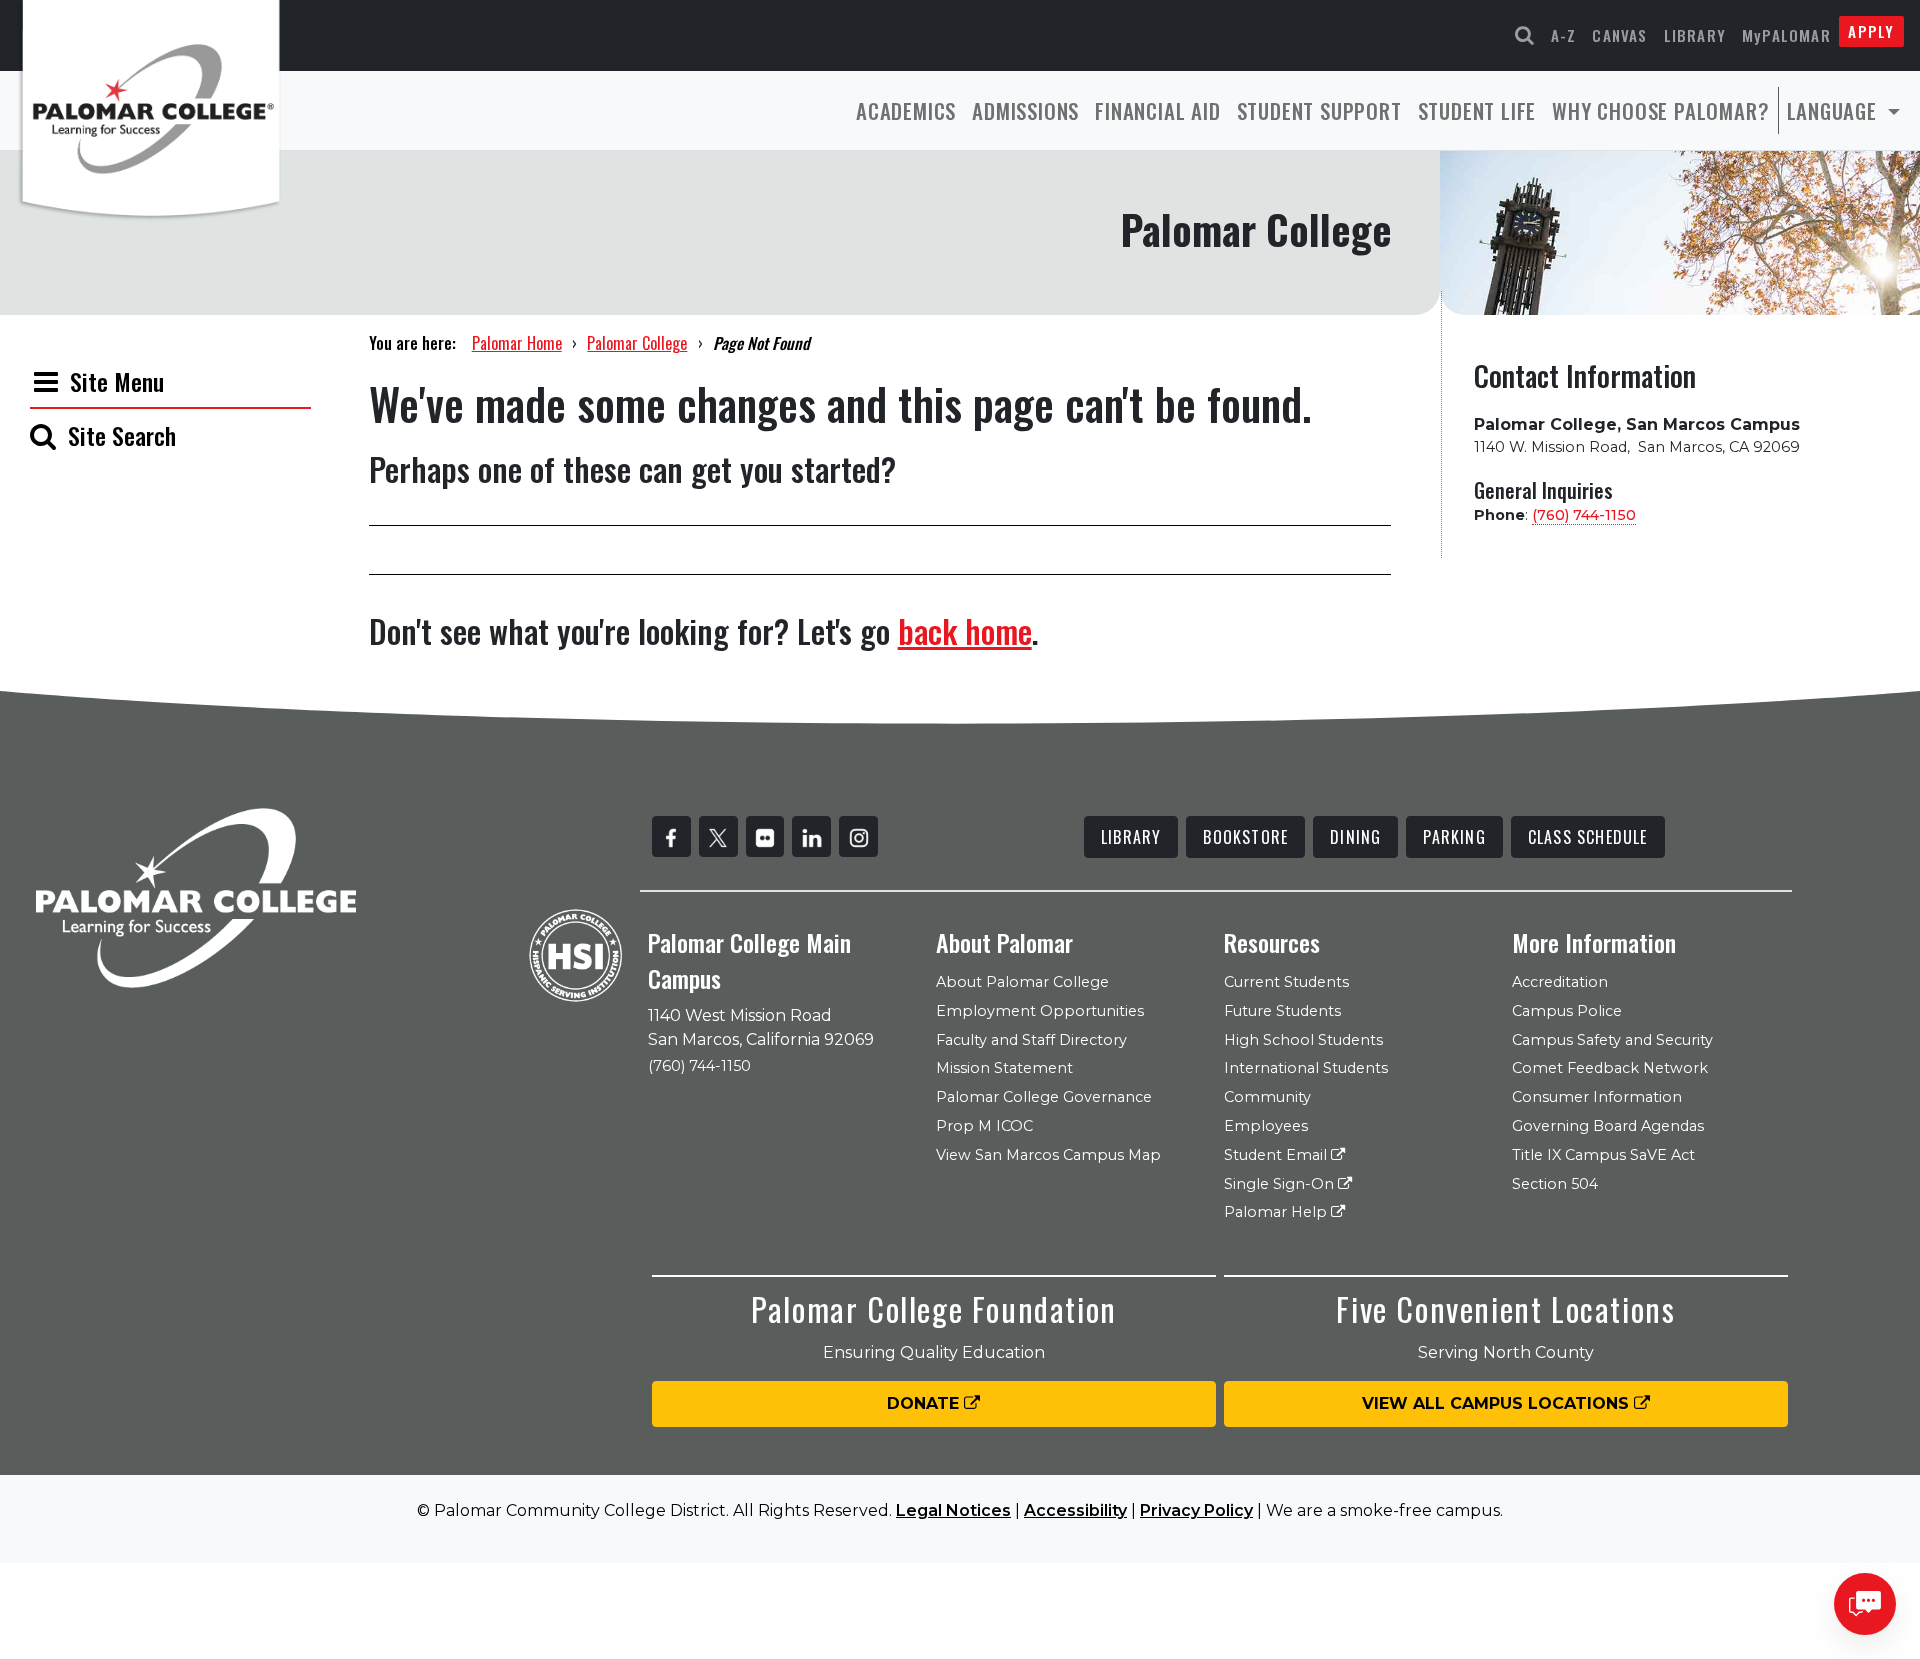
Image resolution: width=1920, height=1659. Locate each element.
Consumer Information (1597, 1097)
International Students (1306, 1068)
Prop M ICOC (984, 1126)
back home (965, 630)
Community (1267, 1097)
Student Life (1477, 110)
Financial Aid (1157, 110)
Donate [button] (925, 1403)
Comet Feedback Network (1610, 1068)
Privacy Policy (1196, 1510)
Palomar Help (1277, 1212)
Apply (1871, 31)
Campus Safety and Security (1612, 1040)
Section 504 (1555, 1184)
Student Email (1277, 1155)
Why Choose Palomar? (1660, 110)
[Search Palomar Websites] (1525, 35)
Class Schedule (1588, 837)
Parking (1454, 837)
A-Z (1564, 35)
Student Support (1319, 110)
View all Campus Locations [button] (1498, 1403)
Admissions (1025, 110)
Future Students (1282, 1011)
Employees (1266, 1126)
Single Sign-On (1281, 1184)
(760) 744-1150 (1584, 515)
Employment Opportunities (1040, 1011)
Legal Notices (953, 1510)
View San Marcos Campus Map (1048, 1155)
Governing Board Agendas (1608, 1126)
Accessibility (1075, 1510)
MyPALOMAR (1786, 35)
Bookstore (1245, 837)
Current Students (1286, 982)
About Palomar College (1022, 982)
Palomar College (637, 343)
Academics (906, 110)
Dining (1355, 837)
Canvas (1619, 35)
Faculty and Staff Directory (1031, 1040)
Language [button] (1835, 110)
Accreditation (1560, 982)
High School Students (1303, 1040)
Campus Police (1567, 1011)
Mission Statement (1004, 1068)
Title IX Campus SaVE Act (1603, 1155)
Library (1695, 35)
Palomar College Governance (1044, 1097)
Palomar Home (517, 343)
